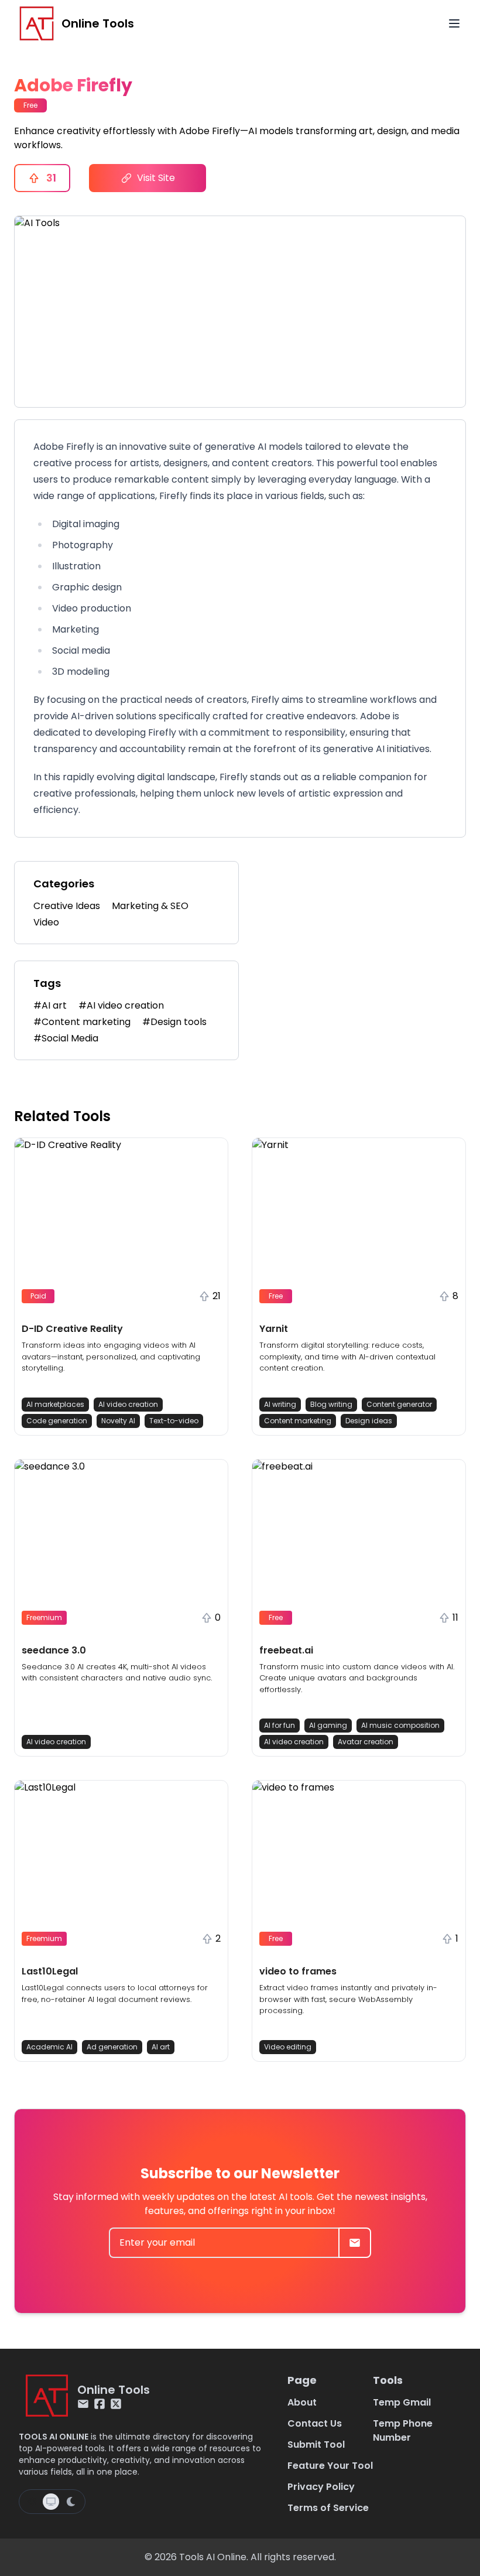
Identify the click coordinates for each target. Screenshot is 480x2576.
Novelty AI (118, 1421)
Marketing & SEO (150, 906)
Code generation (57, 1421)
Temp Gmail (402, 2402)
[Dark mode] (71, 2502)
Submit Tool (316, 2445)
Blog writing (331, 1404)
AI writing (280, 1404)
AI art (161, 2047)
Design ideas (369, 1421)
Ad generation (112, 2047)
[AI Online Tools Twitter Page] (116, 2404)
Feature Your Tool (330, 2466)
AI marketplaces (55, 1404)
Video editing (288, 2047)
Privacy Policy (321, 2487)
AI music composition (400, 1725)
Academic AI (49, 2047)
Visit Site (156, 178)
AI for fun (280, 1725)
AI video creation (128, 1404)
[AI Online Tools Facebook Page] (100, 2404)
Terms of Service (328, 2508)
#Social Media (66, 1038)
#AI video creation (121, 1005)
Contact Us (315, 2423)
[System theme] (51, 2502)
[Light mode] (32, 2502)
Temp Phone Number (403, 2430)
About (302, 2402)
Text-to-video (174, 1421)
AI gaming (328, 1725)
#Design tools (174, 1022)
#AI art (50, 1005)
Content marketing (298, 1421)
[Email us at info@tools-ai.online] (83, 2404)
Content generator (399, 1404)
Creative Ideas (67, 906)
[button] (121, 1287)
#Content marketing (82, 1022)
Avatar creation (366, 1742)
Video (46, 922)
